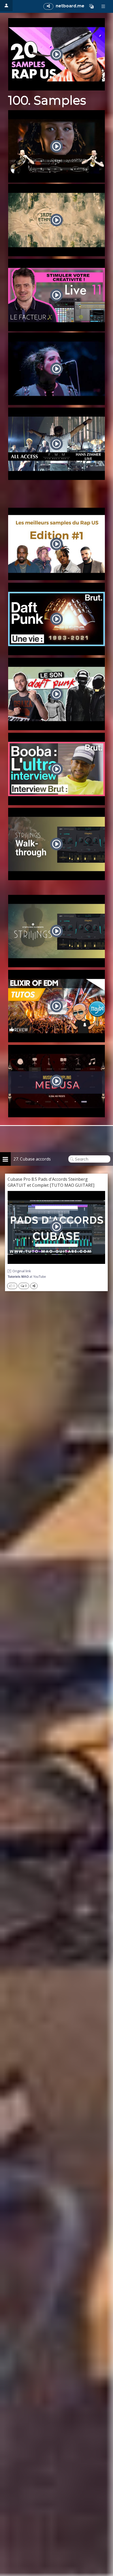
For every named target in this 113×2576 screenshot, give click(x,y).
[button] (91, 6)
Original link (22, 1271)
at (27, 1277)
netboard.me (70, 6)
